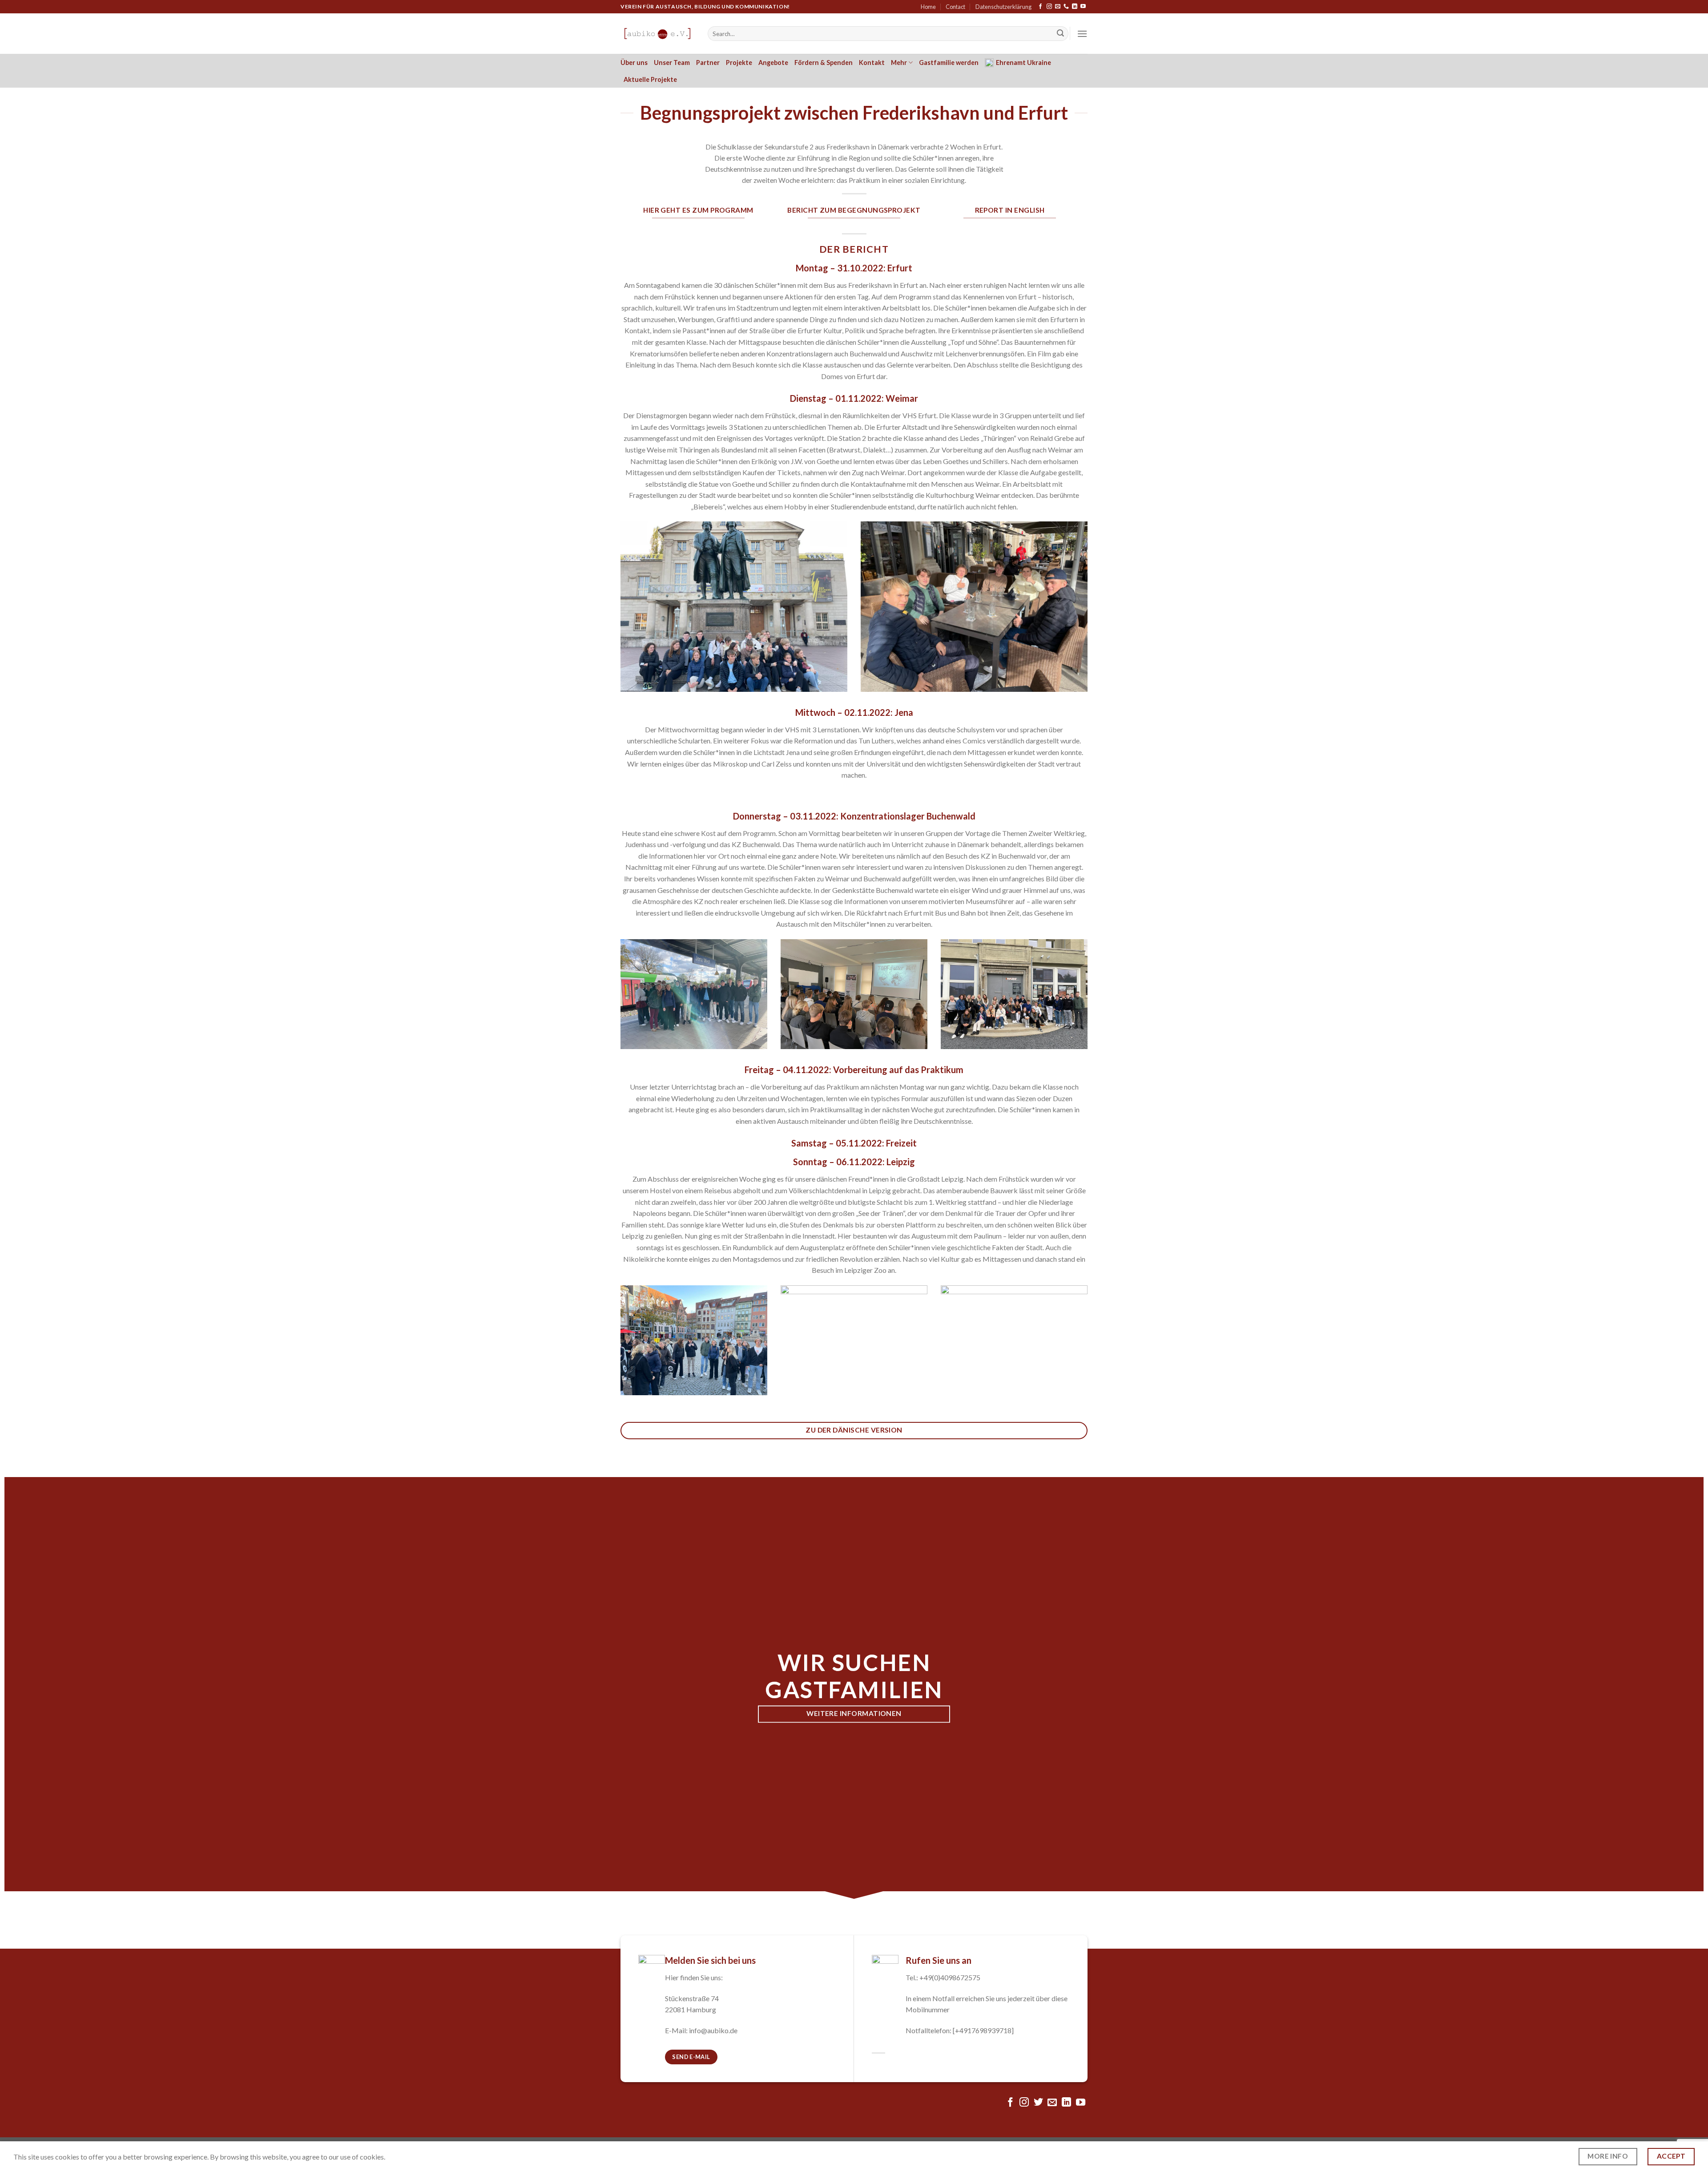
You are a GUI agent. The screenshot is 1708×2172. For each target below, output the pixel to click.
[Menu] (1082, 34)
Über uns (634, 63)
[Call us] (1066, 7)
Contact (955, 7)
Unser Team (672, 63)
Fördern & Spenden (824, 63)
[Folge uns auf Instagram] (1049, 7)
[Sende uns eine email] (1058, 7)
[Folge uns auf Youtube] (1083, 7)
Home (928, 7)
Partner (708, 63)
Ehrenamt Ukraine (1023, 63)
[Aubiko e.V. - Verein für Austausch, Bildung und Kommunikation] (657, 34)
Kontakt (872, 63)
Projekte (739, 63)
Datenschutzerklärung (1003, 7)
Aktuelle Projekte (650, 79)
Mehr (899, 63)
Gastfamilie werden (949, 63)
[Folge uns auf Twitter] (1038, 2103)
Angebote (773, 63)
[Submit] (1060, 34)
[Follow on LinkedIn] (1075, 7)
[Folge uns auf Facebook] (1040, 7)
